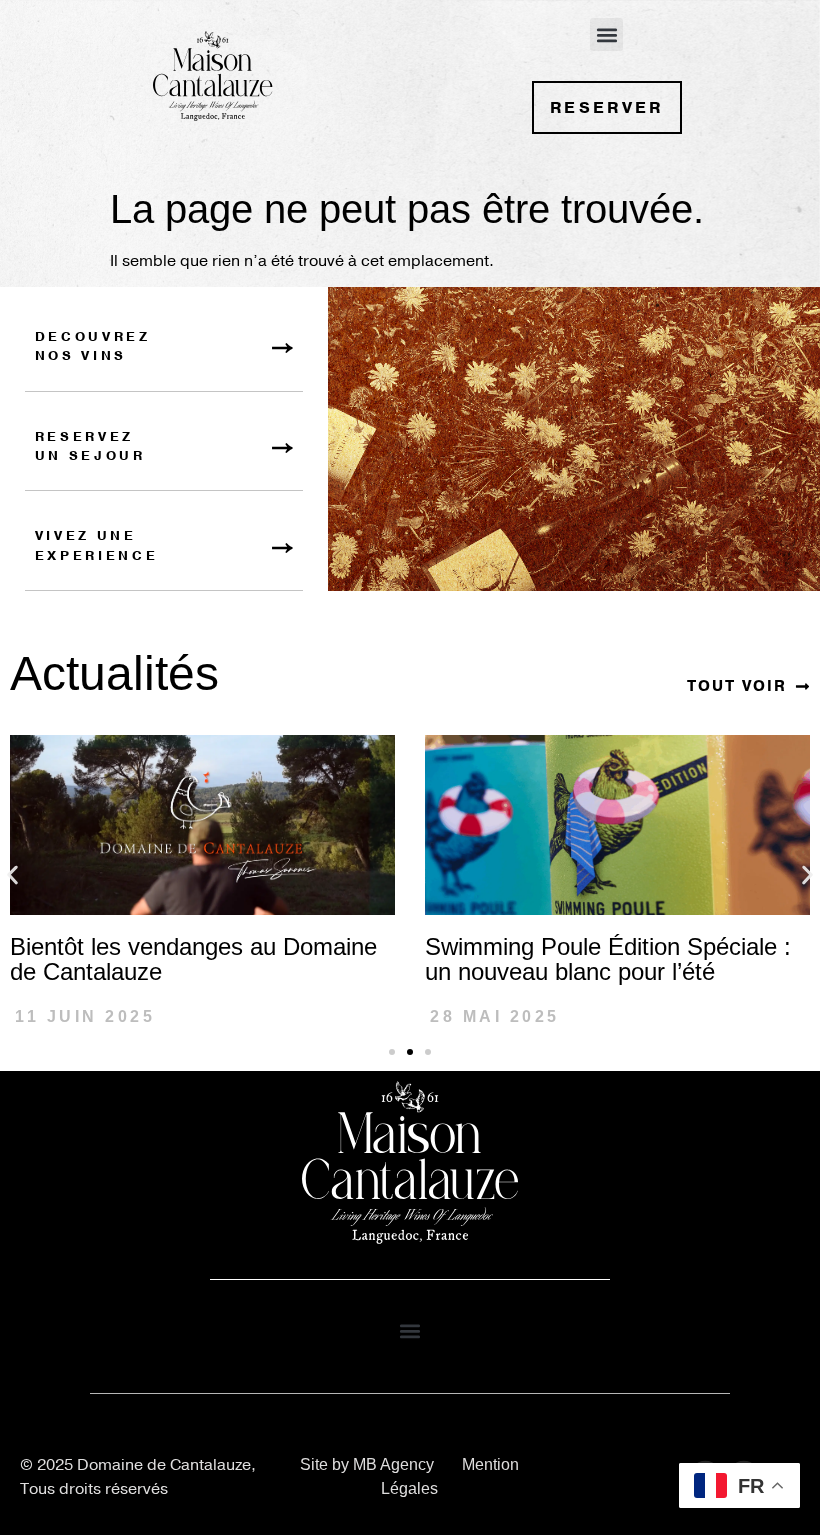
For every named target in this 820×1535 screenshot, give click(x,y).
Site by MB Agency (367, 1464)
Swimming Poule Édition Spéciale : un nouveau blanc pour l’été (608, 959)
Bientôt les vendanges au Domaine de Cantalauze (193, 959)
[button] (606, 34)
